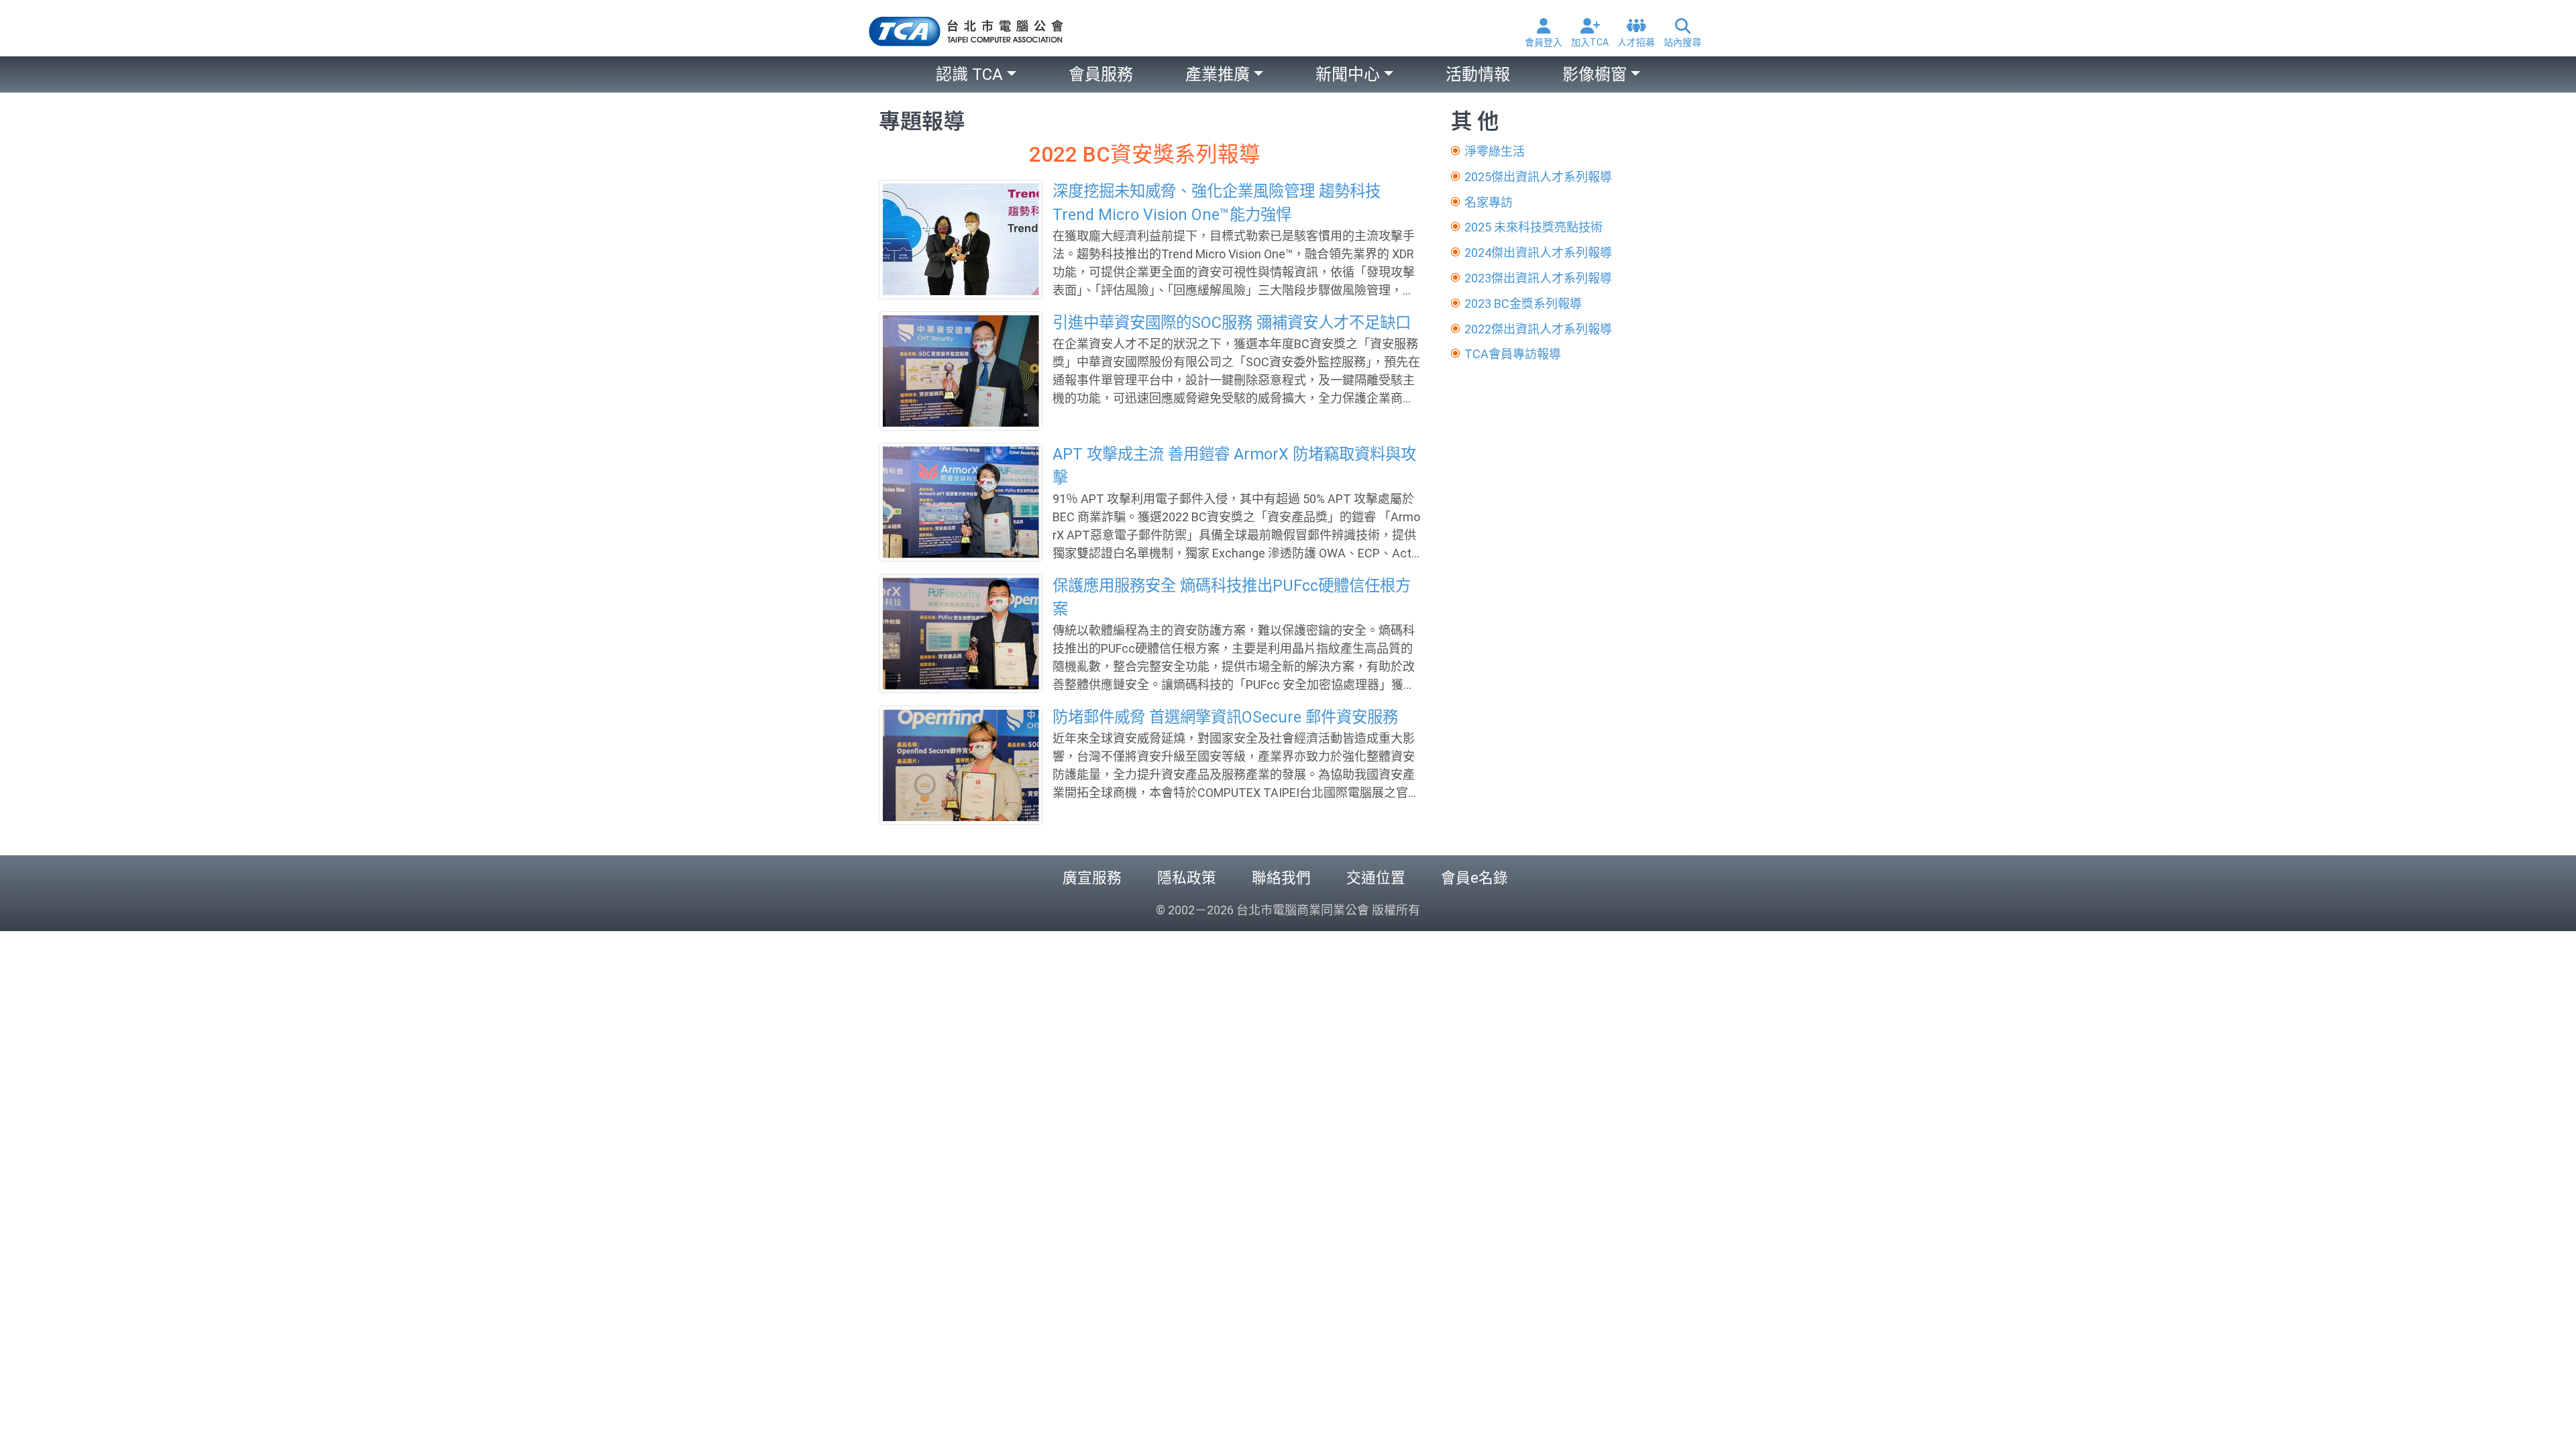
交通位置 (1376, 878)
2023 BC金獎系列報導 (1523, 304)
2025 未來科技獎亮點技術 (1534, 227)
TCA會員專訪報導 (1513, 354)
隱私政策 (1187, 878)
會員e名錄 (1474, 878)
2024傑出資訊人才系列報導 (1538, 253)
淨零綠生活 (1495, 151)
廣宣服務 (1092, 878)
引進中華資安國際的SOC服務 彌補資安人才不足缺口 (1232, 323)
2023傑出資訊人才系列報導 (1538, 278)
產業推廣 (1218, 74)
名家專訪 (1489, 202)
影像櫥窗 (1595, 74)
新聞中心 (1348, 74)
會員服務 (1101, 74)
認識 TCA (969, 74)
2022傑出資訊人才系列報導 (1538, 329)
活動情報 (1478, 74)
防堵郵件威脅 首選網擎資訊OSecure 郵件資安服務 (1225, 717)
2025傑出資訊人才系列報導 (1538, 177)
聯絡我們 (1281, 878)
